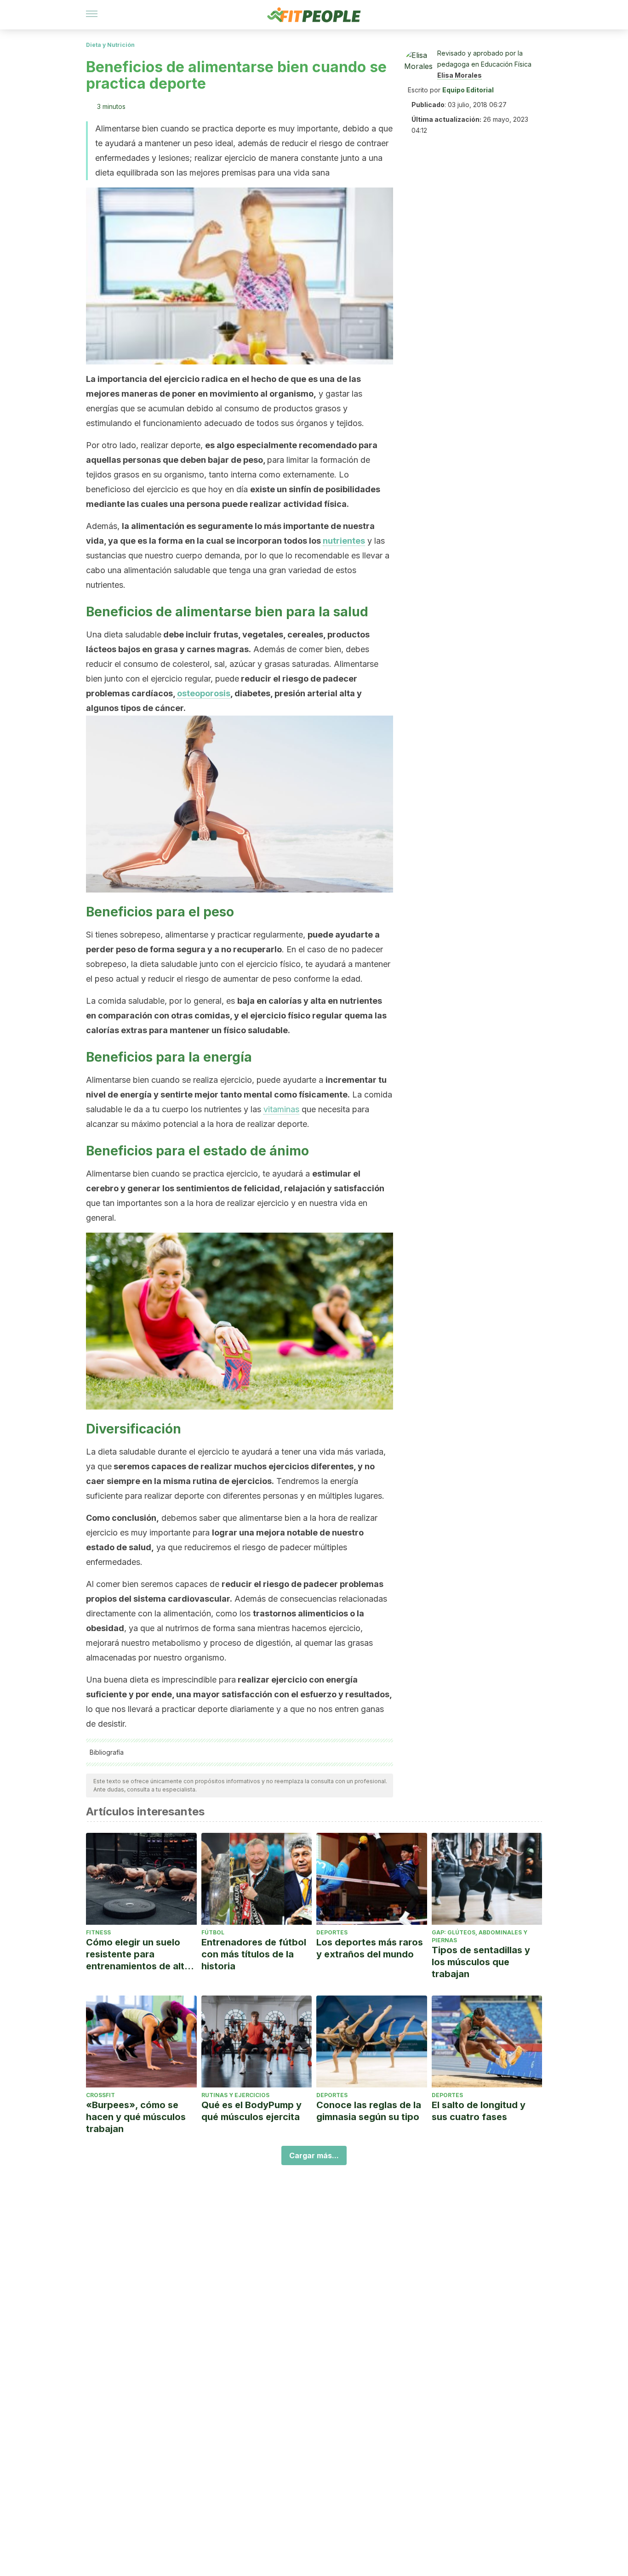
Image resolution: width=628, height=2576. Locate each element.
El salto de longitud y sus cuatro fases (479, 2111)
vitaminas (281, 1109)
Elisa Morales (460, 75)
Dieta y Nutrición (110, 45)
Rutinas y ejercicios (235, 2095)
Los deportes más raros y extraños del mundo (370, 1948)
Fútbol (213, 1932)
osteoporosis (204, 693)
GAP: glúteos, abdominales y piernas (480, 1936)
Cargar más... (314, 2155)
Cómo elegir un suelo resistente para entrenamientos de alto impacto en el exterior (138, 1954)
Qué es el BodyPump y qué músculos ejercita (251, 2111)
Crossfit (100, 2095)
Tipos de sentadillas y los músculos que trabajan (481, 1962)
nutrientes (344, 541)
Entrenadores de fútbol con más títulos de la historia (254, 1954)
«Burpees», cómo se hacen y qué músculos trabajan (136, 2117)
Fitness (98, 1932)
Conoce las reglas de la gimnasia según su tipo (369, 2111)
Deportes (332, 1932)
